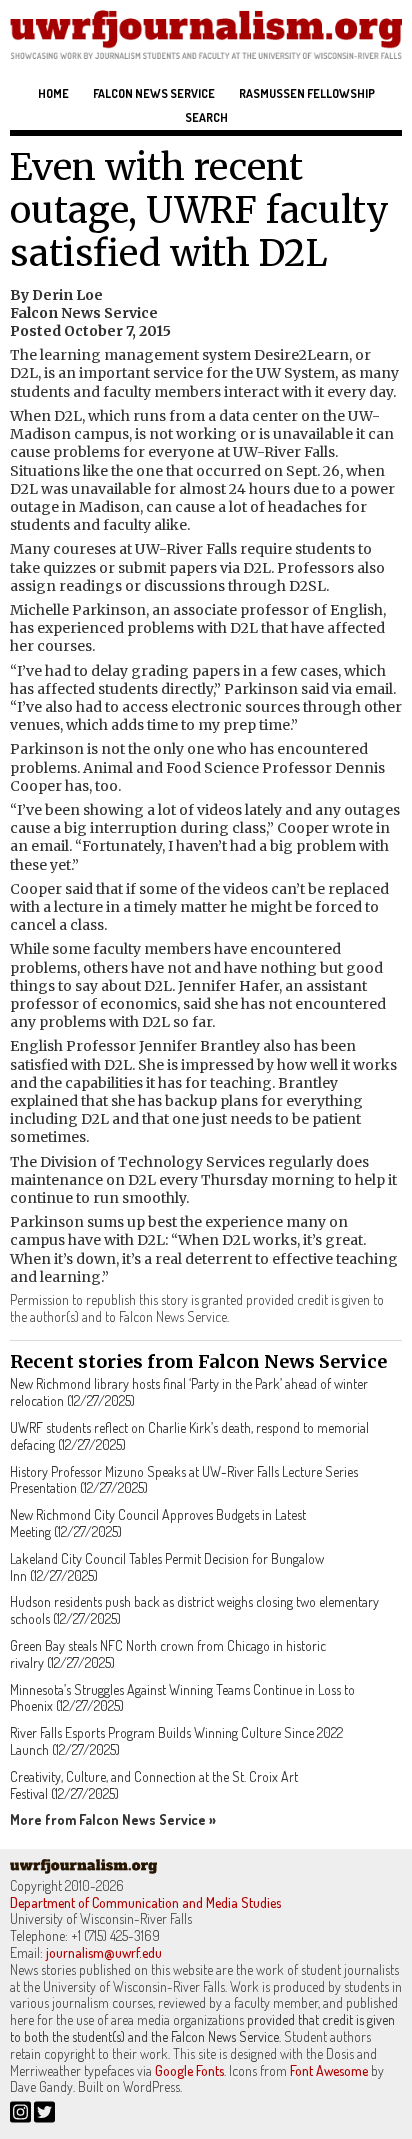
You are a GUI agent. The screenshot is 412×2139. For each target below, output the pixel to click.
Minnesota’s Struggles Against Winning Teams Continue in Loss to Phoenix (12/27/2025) (182, 1698)
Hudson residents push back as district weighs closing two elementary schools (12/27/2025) (194, 1610)
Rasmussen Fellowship (307, 93)
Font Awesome (329, 2070)
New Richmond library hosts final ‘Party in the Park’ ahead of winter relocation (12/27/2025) (189, 1392)
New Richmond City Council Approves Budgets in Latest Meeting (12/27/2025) (158, 1523)
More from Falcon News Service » (113, 1819)
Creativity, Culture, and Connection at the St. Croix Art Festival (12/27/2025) (154, 1785)
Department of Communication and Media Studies (145, 1902)
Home (53, 93)
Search (206, 117)
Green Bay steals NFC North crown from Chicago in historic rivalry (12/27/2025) (168, 1654)
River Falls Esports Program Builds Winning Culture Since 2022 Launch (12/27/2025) (176, 1741)
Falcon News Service (154, 93)
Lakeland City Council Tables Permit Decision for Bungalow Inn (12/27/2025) (167, 1567)
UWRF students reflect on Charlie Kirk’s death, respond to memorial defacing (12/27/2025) (189, 1436)
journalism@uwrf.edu (104, 1952)
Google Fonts (189, 2070)
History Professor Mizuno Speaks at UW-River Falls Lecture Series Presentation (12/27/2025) (184, 1480)
